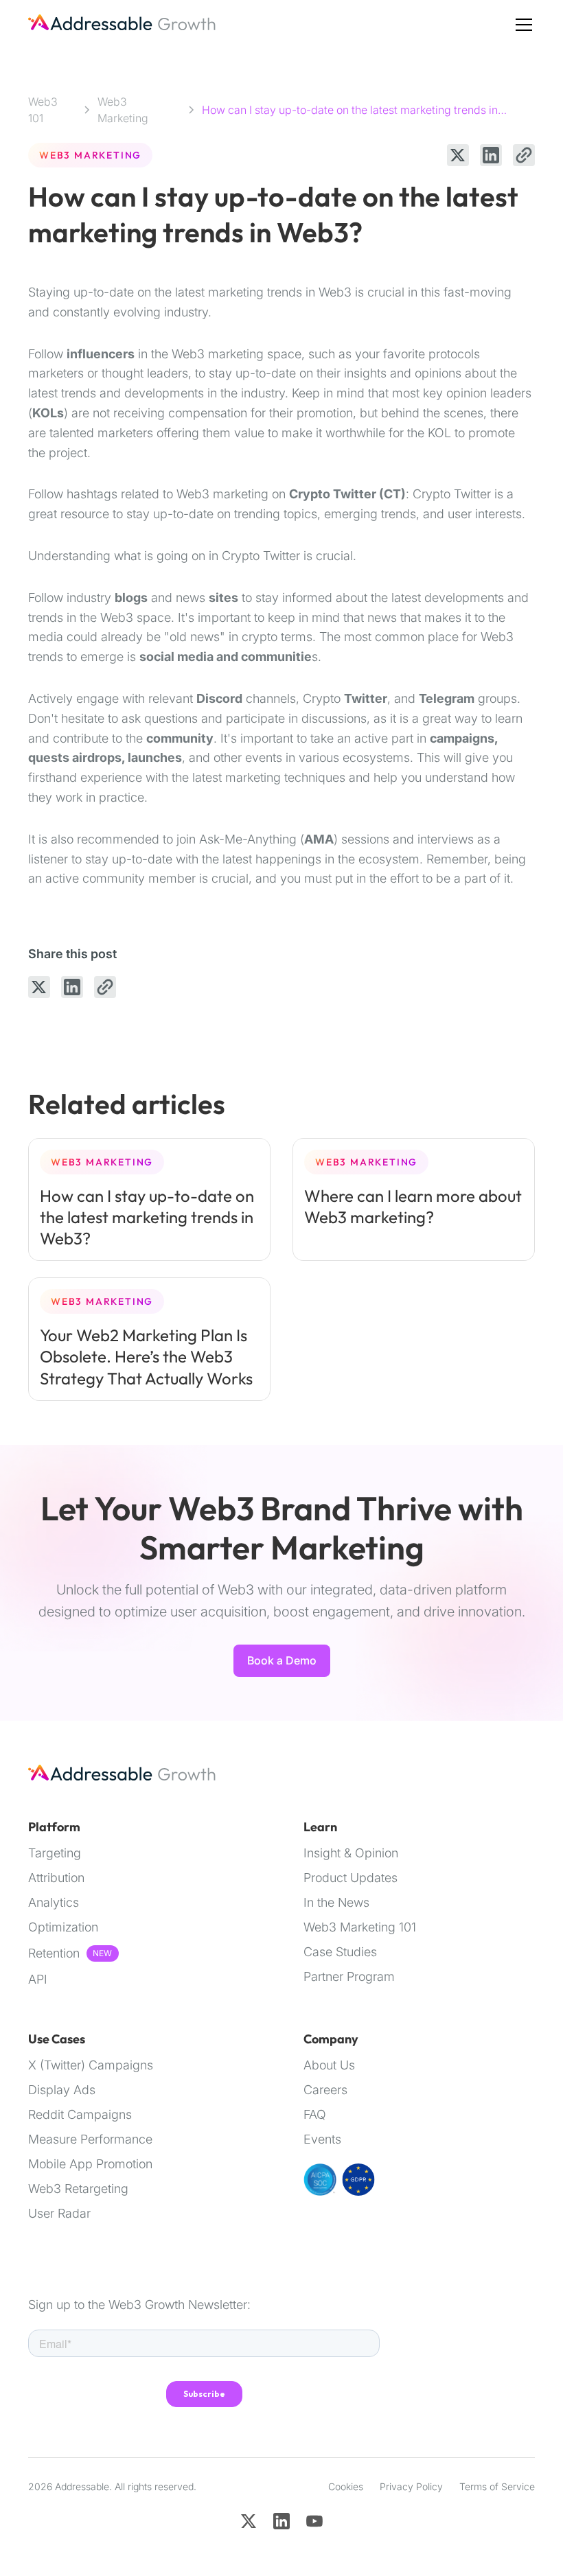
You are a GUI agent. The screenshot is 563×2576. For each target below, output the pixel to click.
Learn (320, 1827)
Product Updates (351, 1878)
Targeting (55, 1853)
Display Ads (62, 2090)
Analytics (54, 1903)
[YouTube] (314, 2521)
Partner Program (349, 1977)
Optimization (63, 1927)
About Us (329, 2065)
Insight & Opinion (351, 1853)
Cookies (346, 2486)
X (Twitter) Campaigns (91, 2065)
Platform (54, 1827)
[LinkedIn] (281, 2521)
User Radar (59, 2214)
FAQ (315, 2115)
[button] (521, 25)
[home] (123, 25)
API (38, 1980)
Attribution (56, 1878)
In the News (336, 1903)
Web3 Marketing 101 (360, 1927)
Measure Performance (90, 2139)
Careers (325, 2090)
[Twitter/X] (249, 2521)
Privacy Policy (411, 2486)
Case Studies (340, 1952)
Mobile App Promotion (90, 2164)
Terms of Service (497, 2486)
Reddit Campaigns (80, 2115)
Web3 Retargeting (78, 2189)
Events (322, 2139)
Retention (54, 1953)
